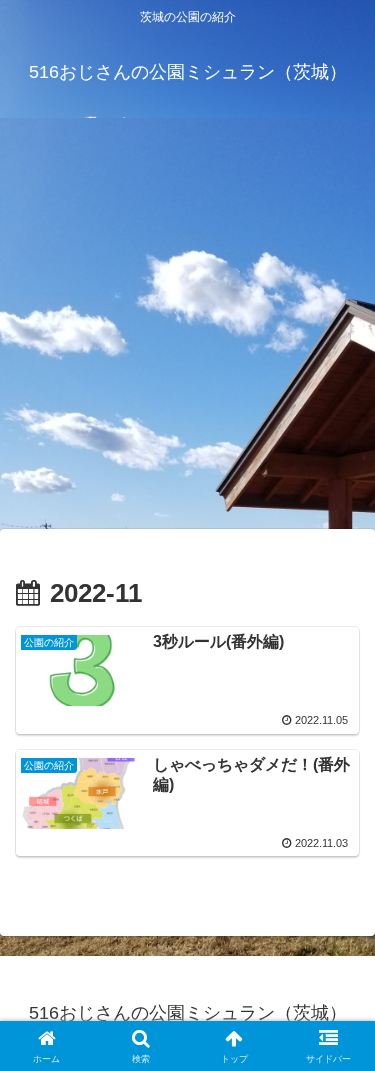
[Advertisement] (187, 329)
